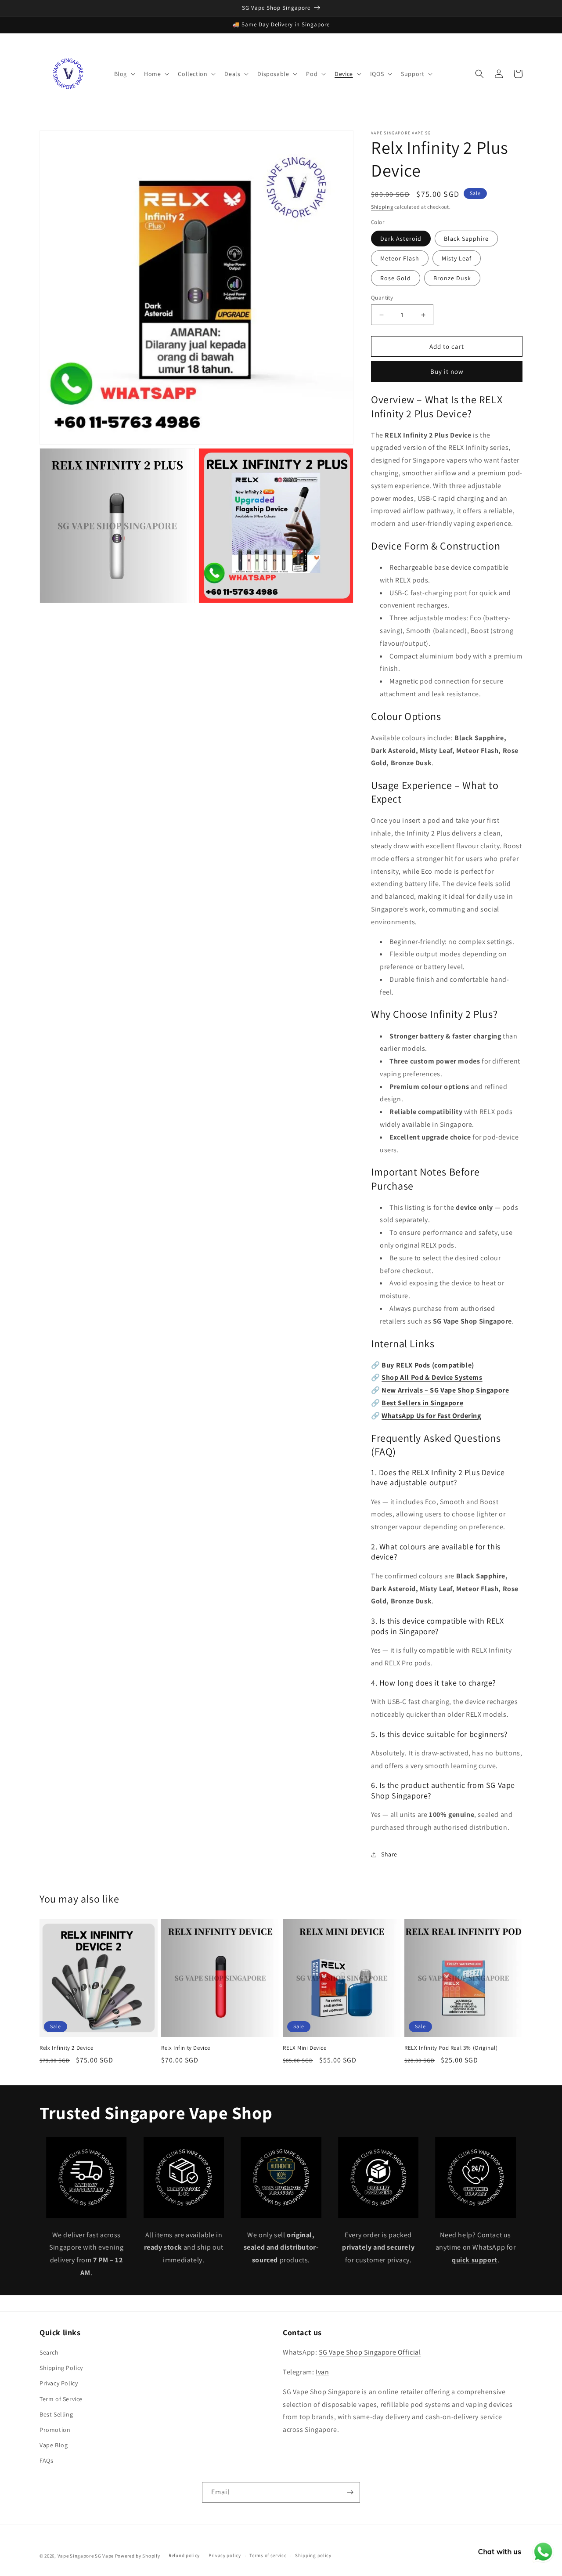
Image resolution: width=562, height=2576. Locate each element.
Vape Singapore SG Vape (86, 2556)
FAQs (46, 2460)
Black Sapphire (466, 239)
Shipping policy (313, 2555)
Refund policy (184, 2555)
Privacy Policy (59, 2383)
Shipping (382, 207)
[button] (124, 74)
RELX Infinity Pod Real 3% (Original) (451, 2048)
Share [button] (389, 1854)
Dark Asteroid (401, 239)
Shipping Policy (61, 2368)
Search (49, 2352)
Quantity (382, 298)
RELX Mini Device (305, 2048)
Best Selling (56, 2414)
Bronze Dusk (452, 278)
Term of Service (61, 2399)
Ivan (322, 2372)
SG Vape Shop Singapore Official (370, 2352)
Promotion (55, 2430)
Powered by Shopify (138, 2556)
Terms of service (268, 2555)
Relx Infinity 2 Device (66, 2048)
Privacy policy (225, 2555)
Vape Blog (54, 2445)
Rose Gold (396, 278)
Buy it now (447, 371)
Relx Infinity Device (186, 2048)
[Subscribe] (350, 2492)
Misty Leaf (457, 258)
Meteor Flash (400, 258)
